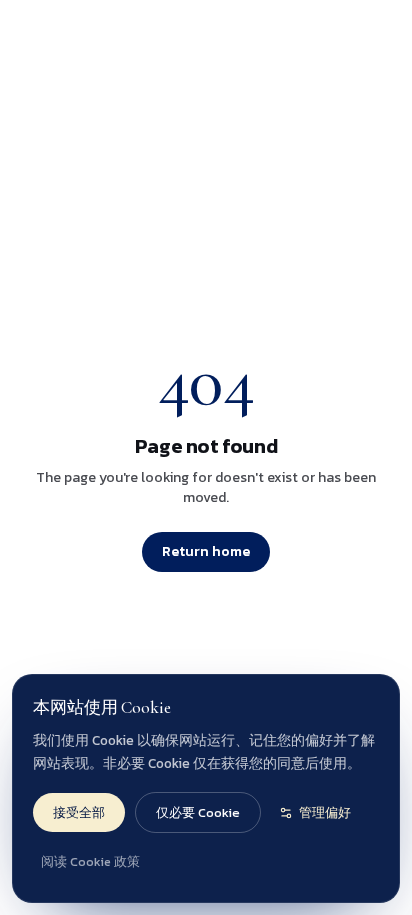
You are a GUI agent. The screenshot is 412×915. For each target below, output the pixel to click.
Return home (206, 551)
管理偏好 (325, 812)
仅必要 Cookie (198, 812)
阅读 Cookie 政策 (90, 861)
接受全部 (79, 812)
